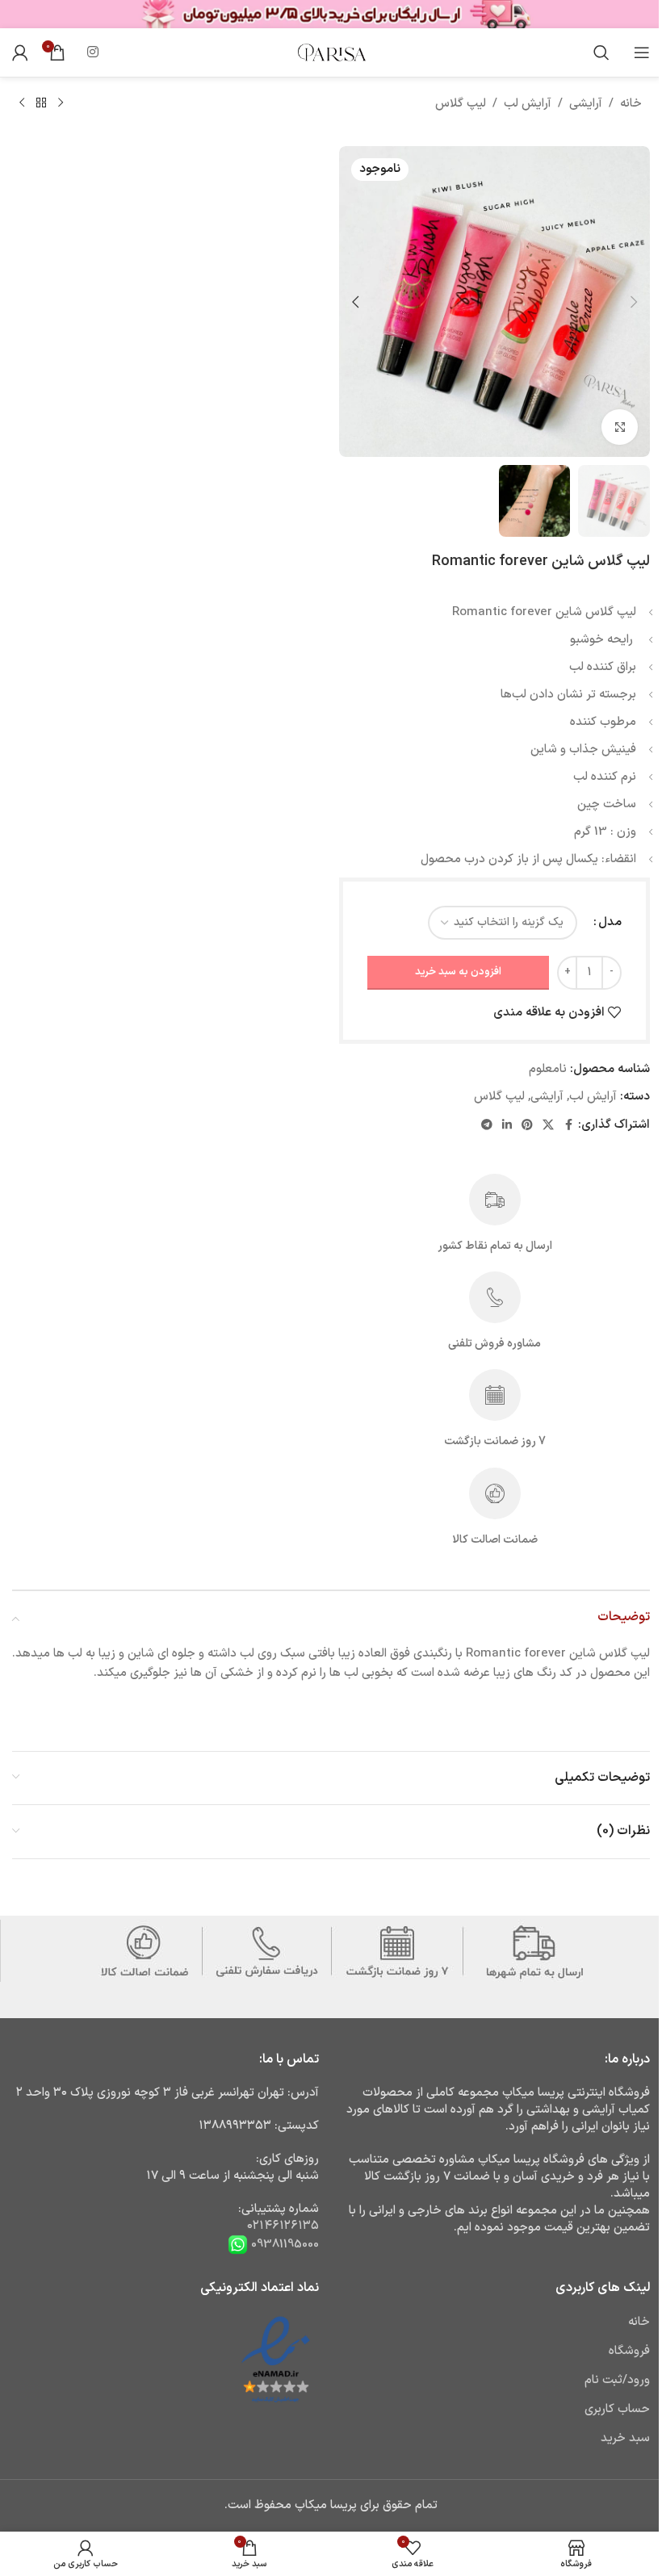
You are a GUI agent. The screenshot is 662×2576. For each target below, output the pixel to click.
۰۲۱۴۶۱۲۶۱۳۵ (283, 2226)
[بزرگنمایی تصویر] (620, 427)
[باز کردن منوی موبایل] (642, 52)
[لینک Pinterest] (527, 1126)
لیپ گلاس (461, 104)
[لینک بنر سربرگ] (331, 14)
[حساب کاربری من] (20, 52)
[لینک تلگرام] (487, 1126)
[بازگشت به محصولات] (41, 103)
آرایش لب (528, 104)
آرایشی (586, 104)
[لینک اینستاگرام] (92, 52)
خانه (631, 104)
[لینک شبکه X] (548, 1126)
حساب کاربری (617, 2409)
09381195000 (283, 2245)
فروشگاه (629, 2351)
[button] (634, 302)
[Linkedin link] (507, 1126)
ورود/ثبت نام (617, 2380)
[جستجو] (601, 52)
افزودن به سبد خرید (458, 972)
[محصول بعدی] (22, 103)
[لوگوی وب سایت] (331, 52)
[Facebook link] (568, 1126)
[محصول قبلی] (61, 103)
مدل (610, 922)
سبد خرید (625, 2438)
